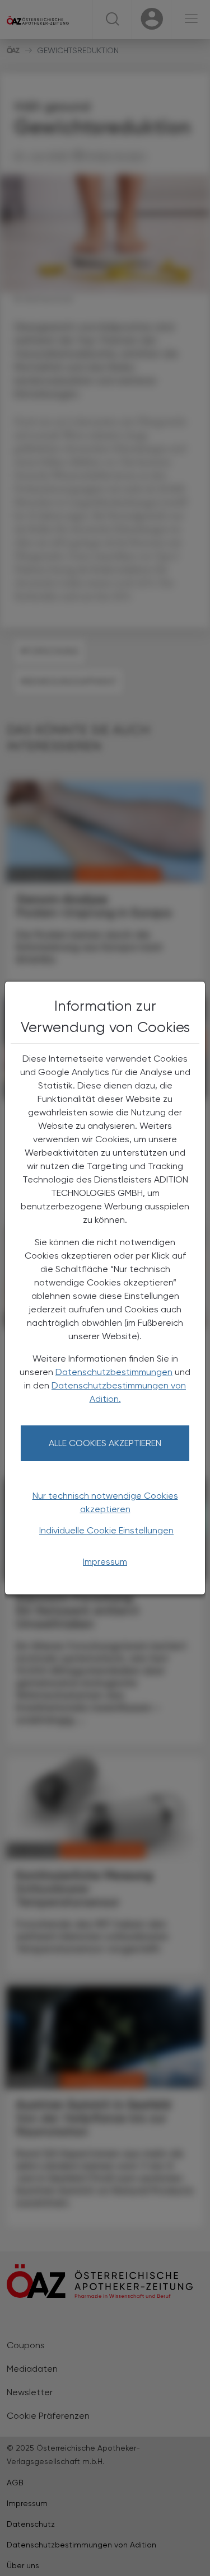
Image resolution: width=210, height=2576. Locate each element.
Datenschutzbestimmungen (114, 1372)
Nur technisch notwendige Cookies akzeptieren (105, 1502)
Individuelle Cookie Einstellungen (106, 1530)
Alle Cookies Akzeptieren (105, 1443)
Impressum (105, 1562)
